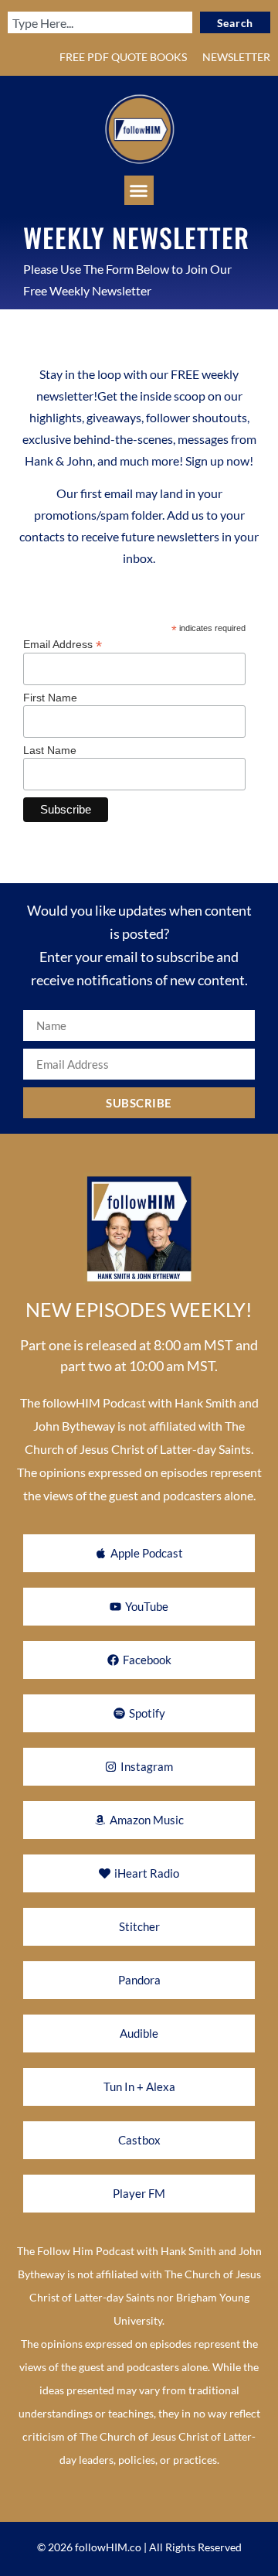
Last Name (50, 750)
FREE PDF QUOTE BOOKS (123, 57)
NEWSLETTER (236, 57)
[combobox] (100, 22)
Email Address (63, 644)
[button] (139, 190)
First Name (50, 698)
